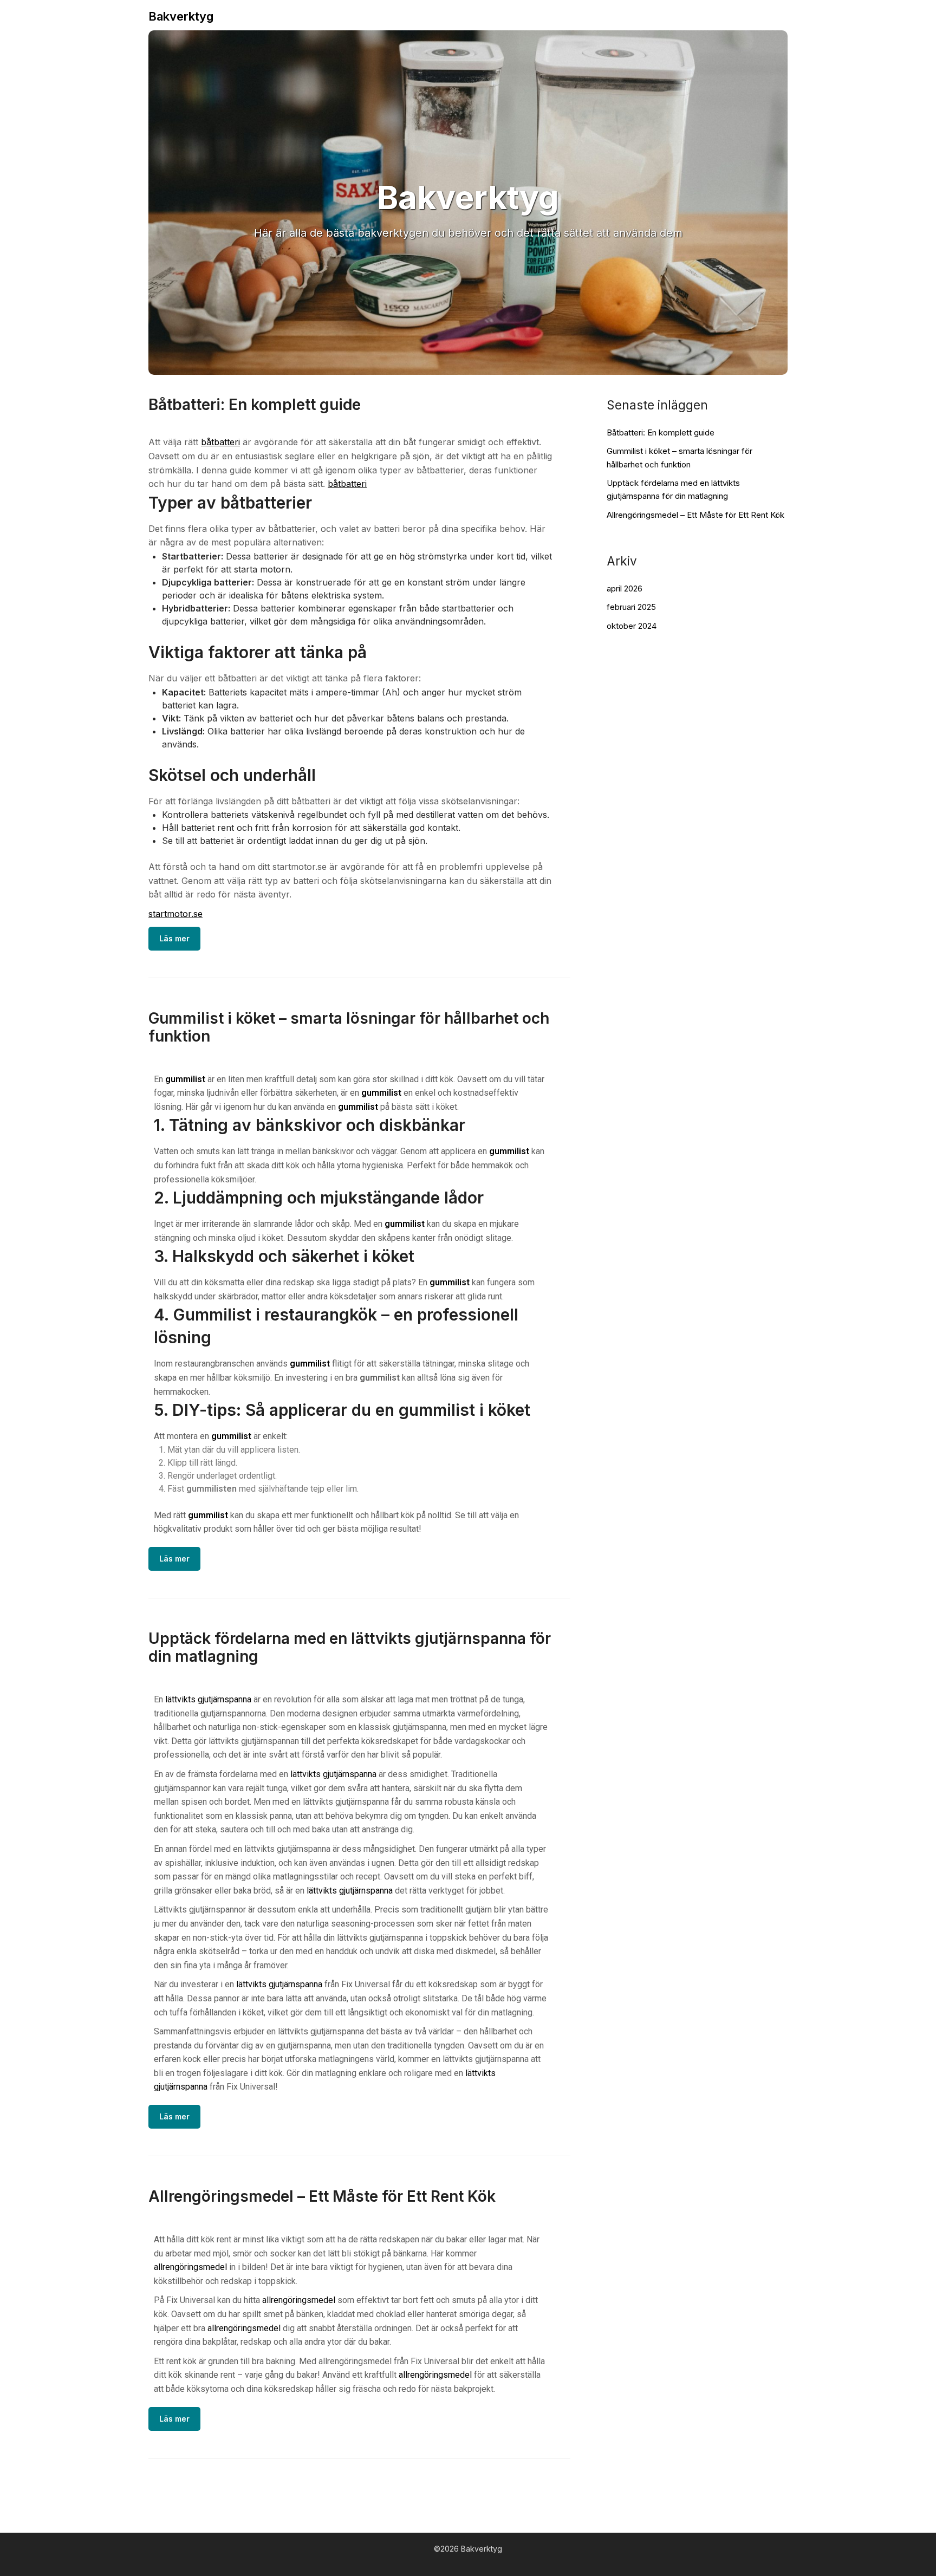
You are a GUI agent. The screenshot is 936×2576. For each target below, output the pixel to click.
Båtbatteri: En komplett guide (255, 405)
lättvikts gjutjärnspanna (208, 1699)
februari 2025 (631, 607)
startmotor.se (175, 914)
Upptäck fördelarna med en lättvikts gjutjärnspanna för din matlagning (350, 1647)
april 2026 (625, 588)
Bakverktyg (181, 16)
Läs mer (174, 938)
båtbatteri (220, 442)
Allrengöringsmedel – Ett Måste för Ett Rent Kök (322, 2196)
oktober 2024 (632, 626)
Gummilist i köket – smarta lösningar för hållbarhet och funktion (349, 1027)
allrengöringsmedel (190, 2267)
